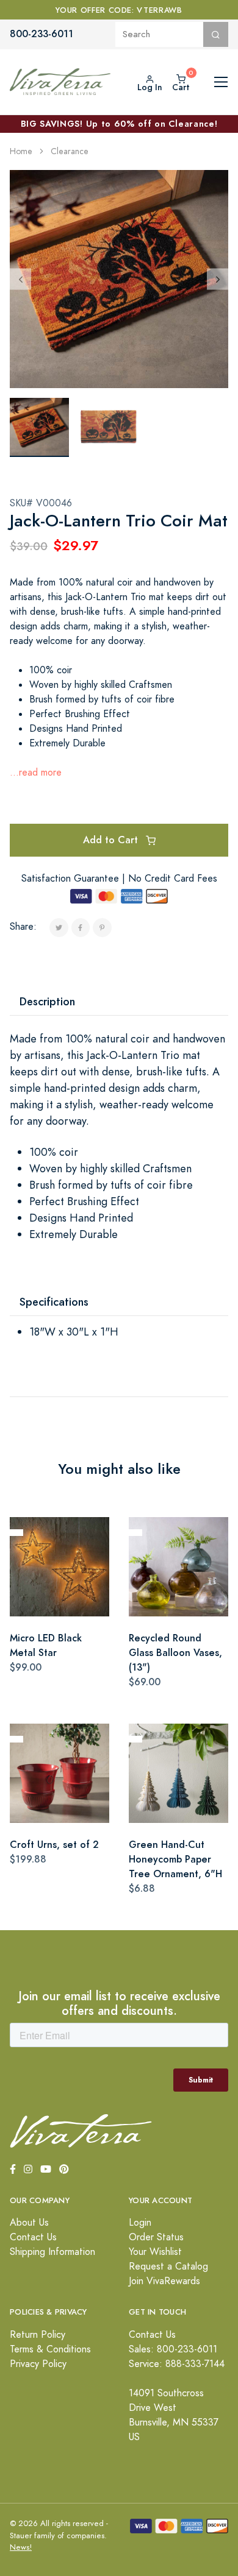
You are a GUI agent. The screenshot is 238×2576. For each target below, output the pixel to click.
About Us (29, 2223)
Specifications (54, 1302)
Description (47, 1001)
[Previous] (20, 279)
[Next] (218, 279)
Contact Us (33, 2237)
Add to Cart (112, 840)
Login (140, 2223)
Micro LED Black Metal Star (46, 1645)
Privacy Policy (38, 2364)
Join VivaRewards (164, 2281)
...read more (36, 773)
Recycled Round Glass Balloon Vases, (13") (175, 1653)
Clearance (70, 151)
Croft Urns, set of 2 (54, 1845)
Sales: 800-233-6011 (173, 2349)
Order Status (156, 2237)
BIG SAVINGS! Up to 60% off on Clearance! (119, 124)
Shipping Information (52, 2252)
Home (21, 151)
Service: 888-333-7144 (177, 2364)
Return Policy (38, 2335)
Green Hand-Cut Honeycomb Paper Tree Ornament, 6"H (175, 1859)
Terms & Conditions (50, 2349)
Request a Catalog (168, 2266)
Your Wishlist (155, 2252)
